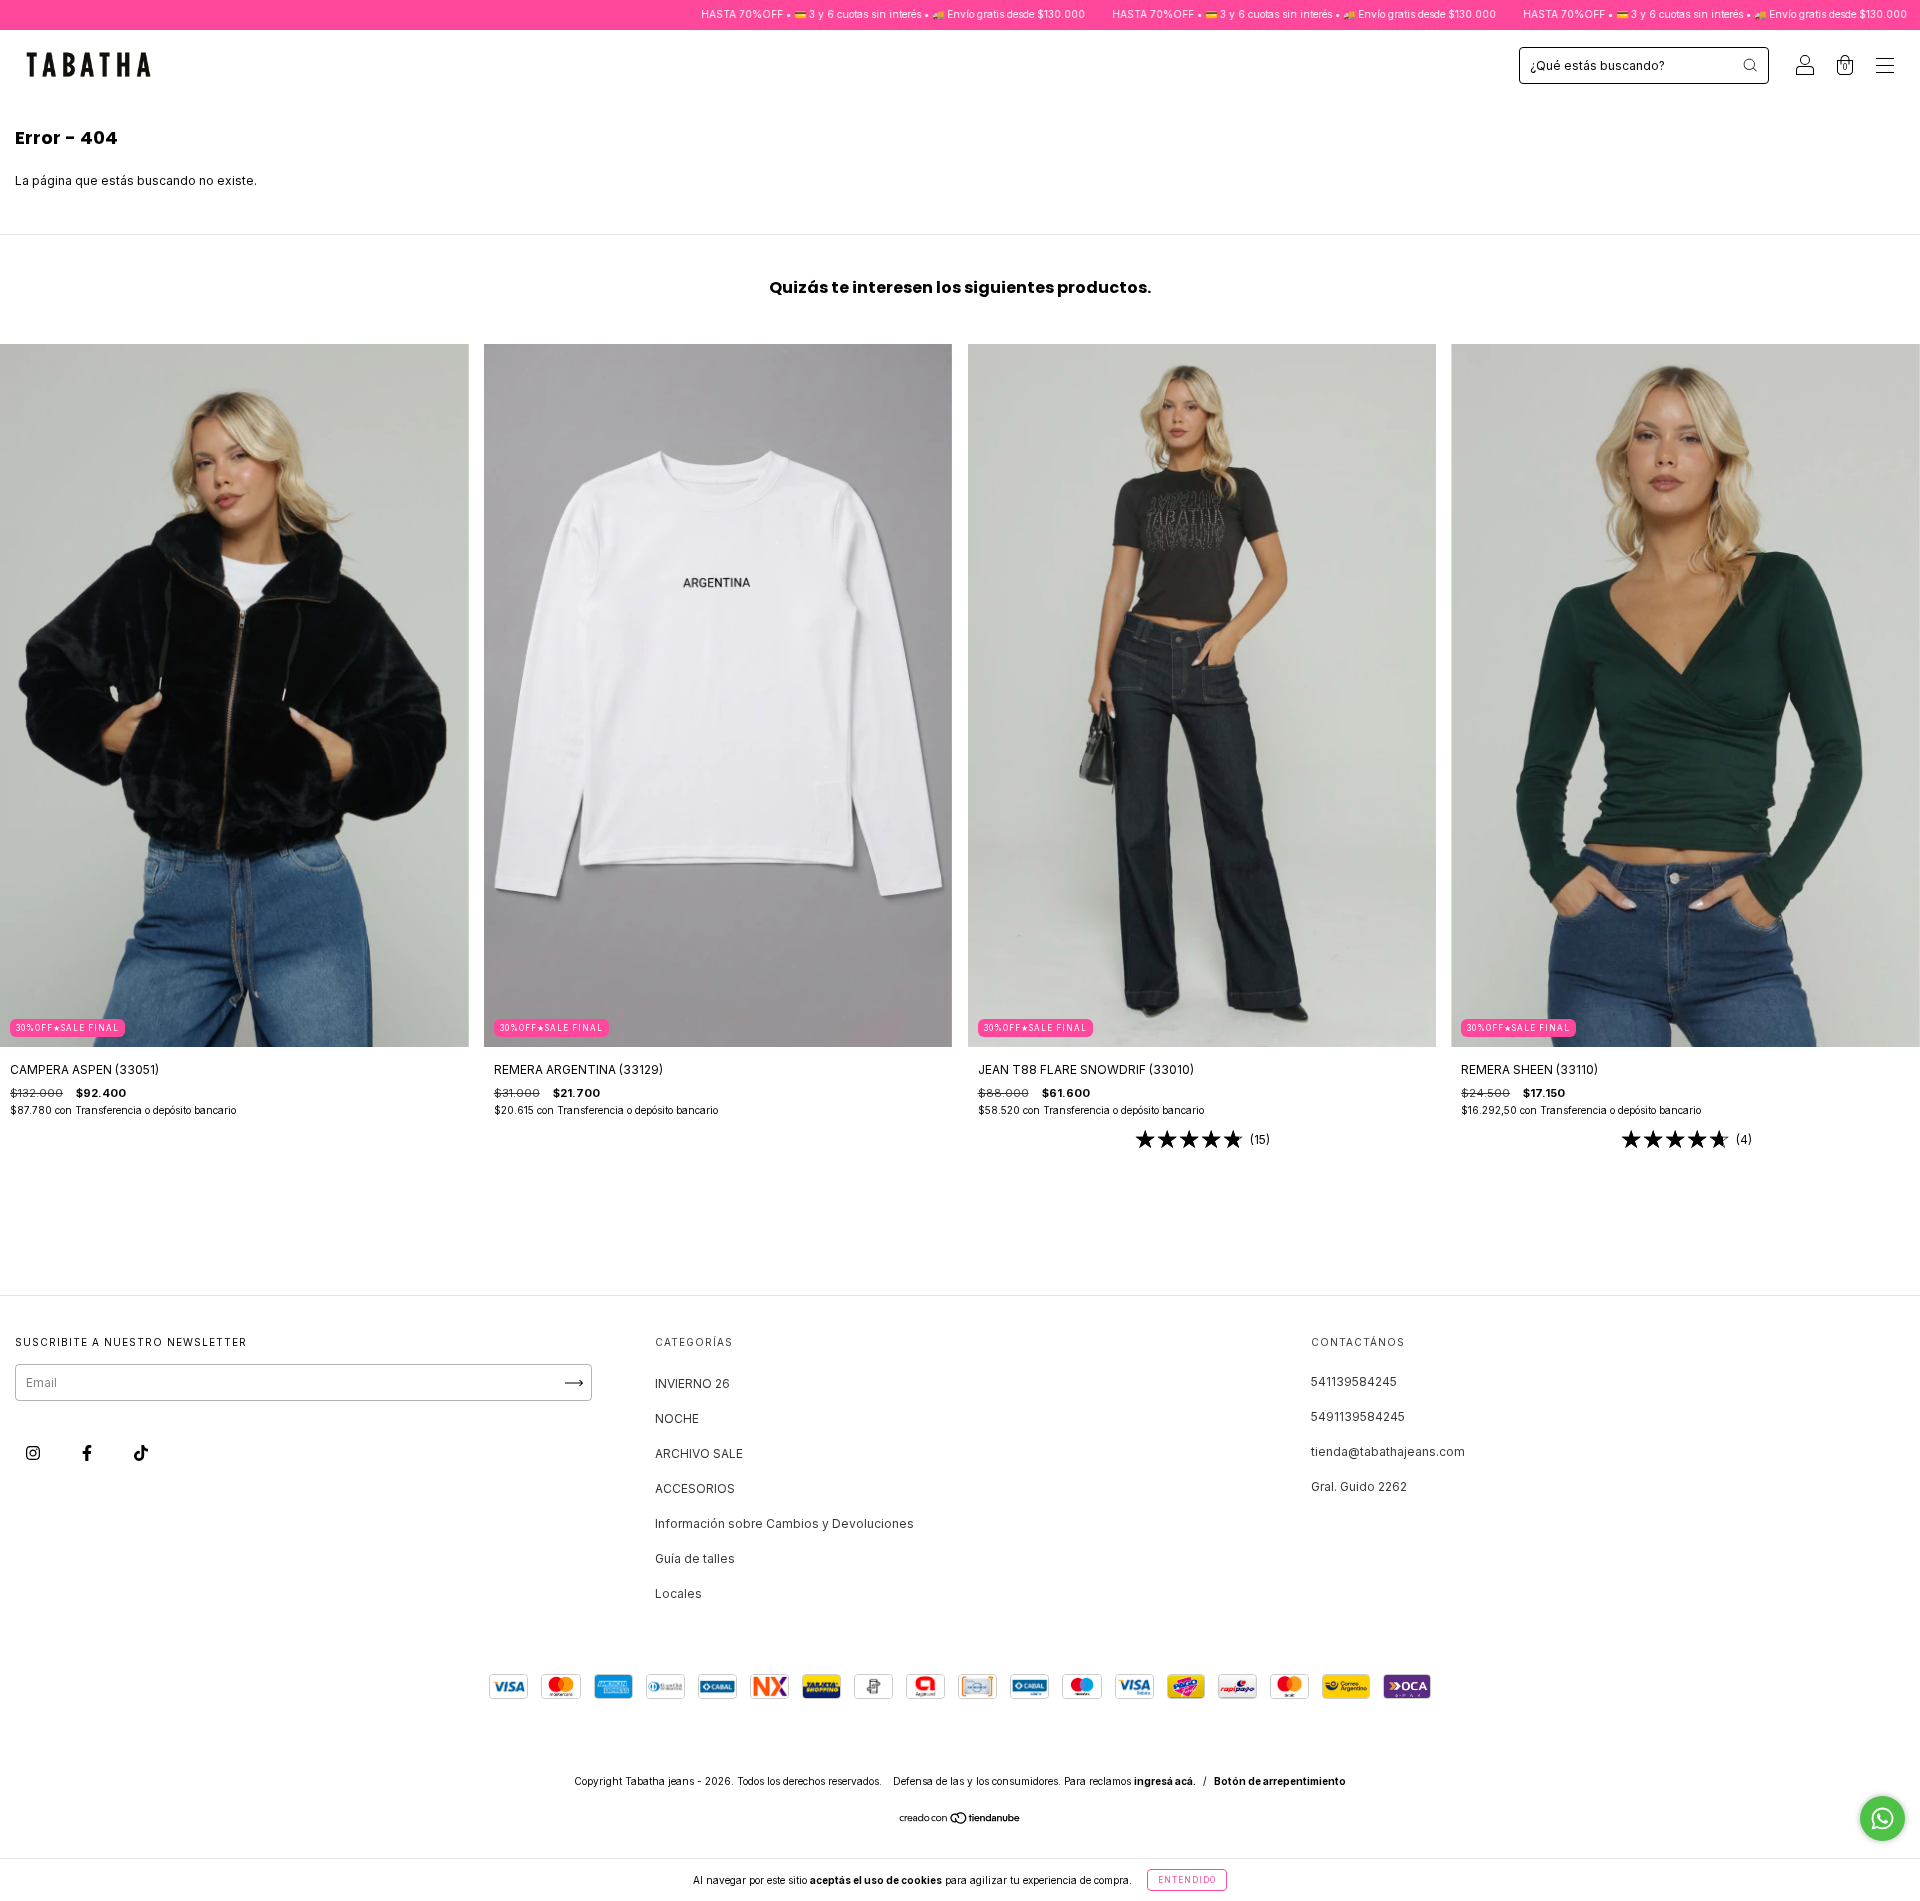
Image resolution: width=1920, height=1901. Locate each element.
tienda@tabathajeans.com (1388, 1451)
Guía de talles (695, 1558)
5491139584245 (1358, 1416)
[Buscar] (1750, 65)
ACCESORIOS (695, 1488)
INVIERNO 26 (692, 1383)
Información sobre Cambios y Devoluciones (784, 1523)
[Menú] (1885, 67)
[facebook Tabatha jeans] (88, 1453)
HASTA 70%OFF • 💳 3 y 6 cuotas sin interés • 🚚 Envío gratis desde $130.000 (785, 14)
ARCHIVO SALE (699, 1453)
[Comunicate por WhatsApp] (1882, 1818)
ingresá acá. (1165, 1781)
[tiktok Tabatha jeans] (141, 1453)
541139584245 (1354, 1381)
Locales (678, 1593)
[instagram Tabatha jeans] (34, 1453)
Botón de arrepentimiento (1280, 1781)
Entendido (1187, 1880)
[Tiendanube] (960, 1820)
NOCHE (677, 1418)
